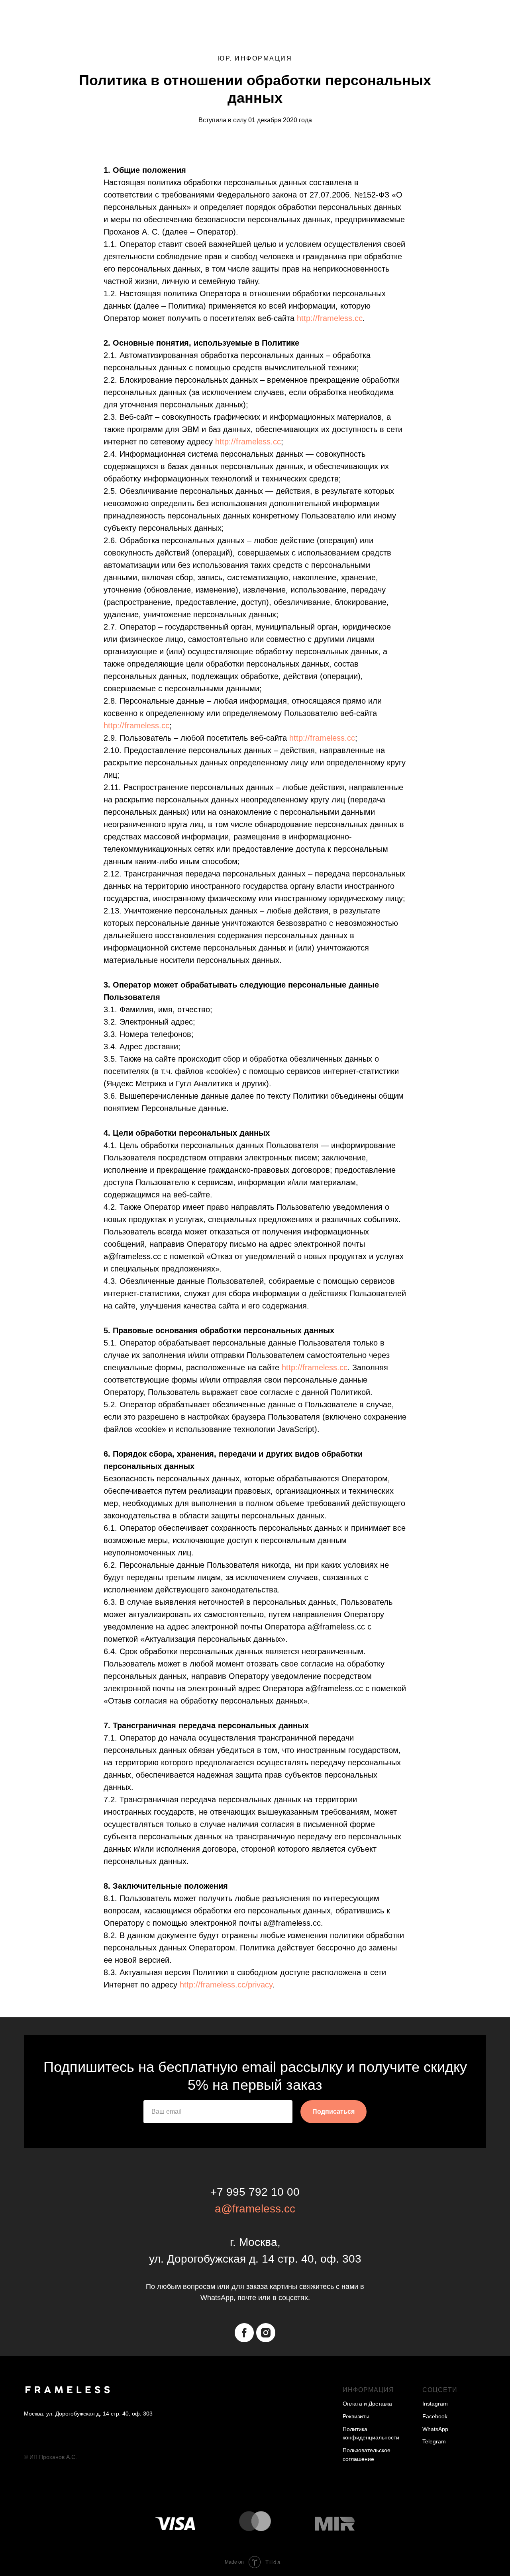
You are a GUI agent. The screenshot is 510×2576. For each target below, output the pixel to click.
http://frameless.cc (330, 318)
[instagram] (266, 2333)
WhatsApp (435, 2429)
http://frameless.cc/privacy (226, 1985)
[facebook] (244, 2333)
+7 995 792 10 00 (255, 2192)
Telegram (434, 2441)
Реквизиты (356, 2416)
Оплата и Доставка (367, 2404)
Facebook (435, 2416)
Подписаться (333, 2111)
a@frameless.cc (255, 2209)
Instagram (435, 2404)
